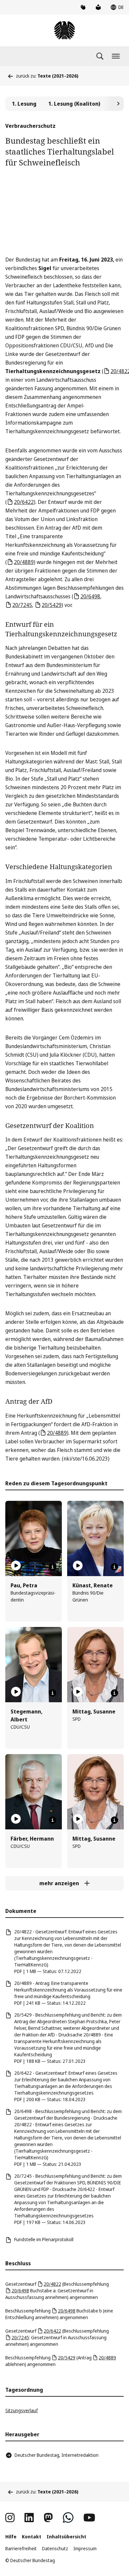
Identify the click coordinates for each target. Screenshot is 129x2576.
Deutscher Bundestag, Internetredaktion (57, 2455)
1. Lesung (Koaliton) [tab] (74, 104)
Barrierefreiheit (21, 2548)
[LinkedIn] (29, 2518)
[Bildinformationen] (53, 1567)
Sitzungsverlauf (21, 2410)
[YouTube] (89, 2518)
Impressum (85, 2548)
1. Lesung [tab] (24, 104)
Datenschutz (55, 2548)
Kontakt (32, 2537)
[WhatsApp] (68, 2518)
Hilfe (11, 2537)
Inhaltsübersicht (66, 2537)
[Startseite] (64, 30)
